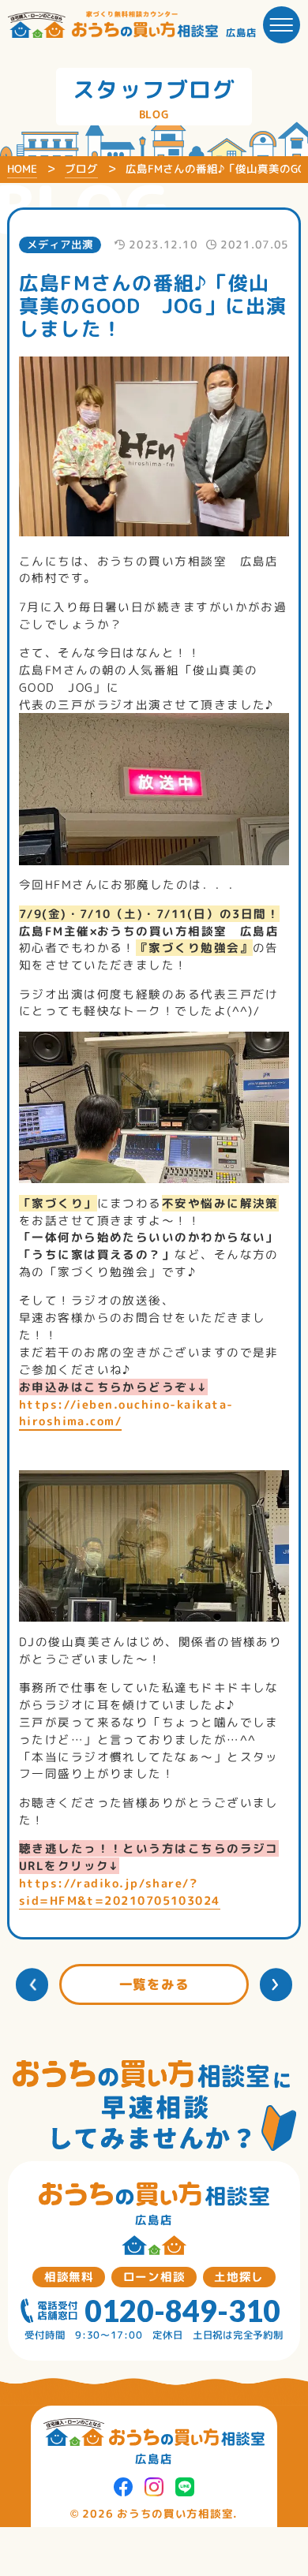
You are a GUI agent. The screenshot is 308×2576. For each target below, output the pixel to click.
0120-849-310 (182, 2311)
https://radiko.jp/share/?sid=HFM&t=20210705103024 (120, 1892)
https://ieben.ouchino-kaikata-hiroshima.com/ (126, 1413)
